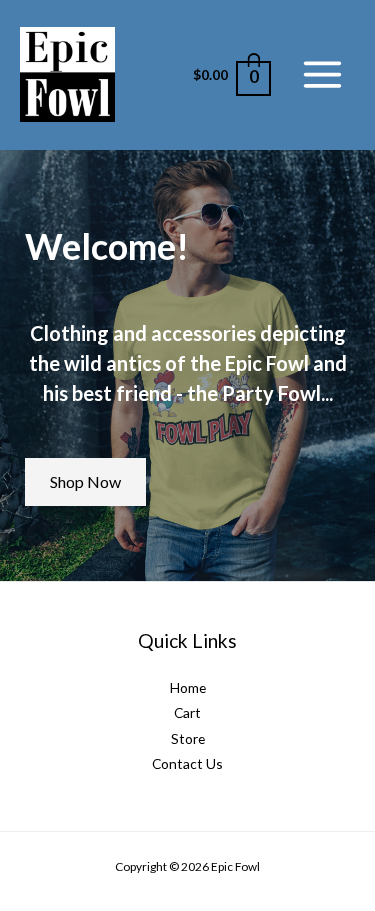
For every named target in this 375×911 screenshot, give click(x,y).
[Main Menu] (323, 75)
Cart (187, 712)
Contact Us (187, 763)
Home (188, 687)
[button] (85, 482)
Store (188, 738)
